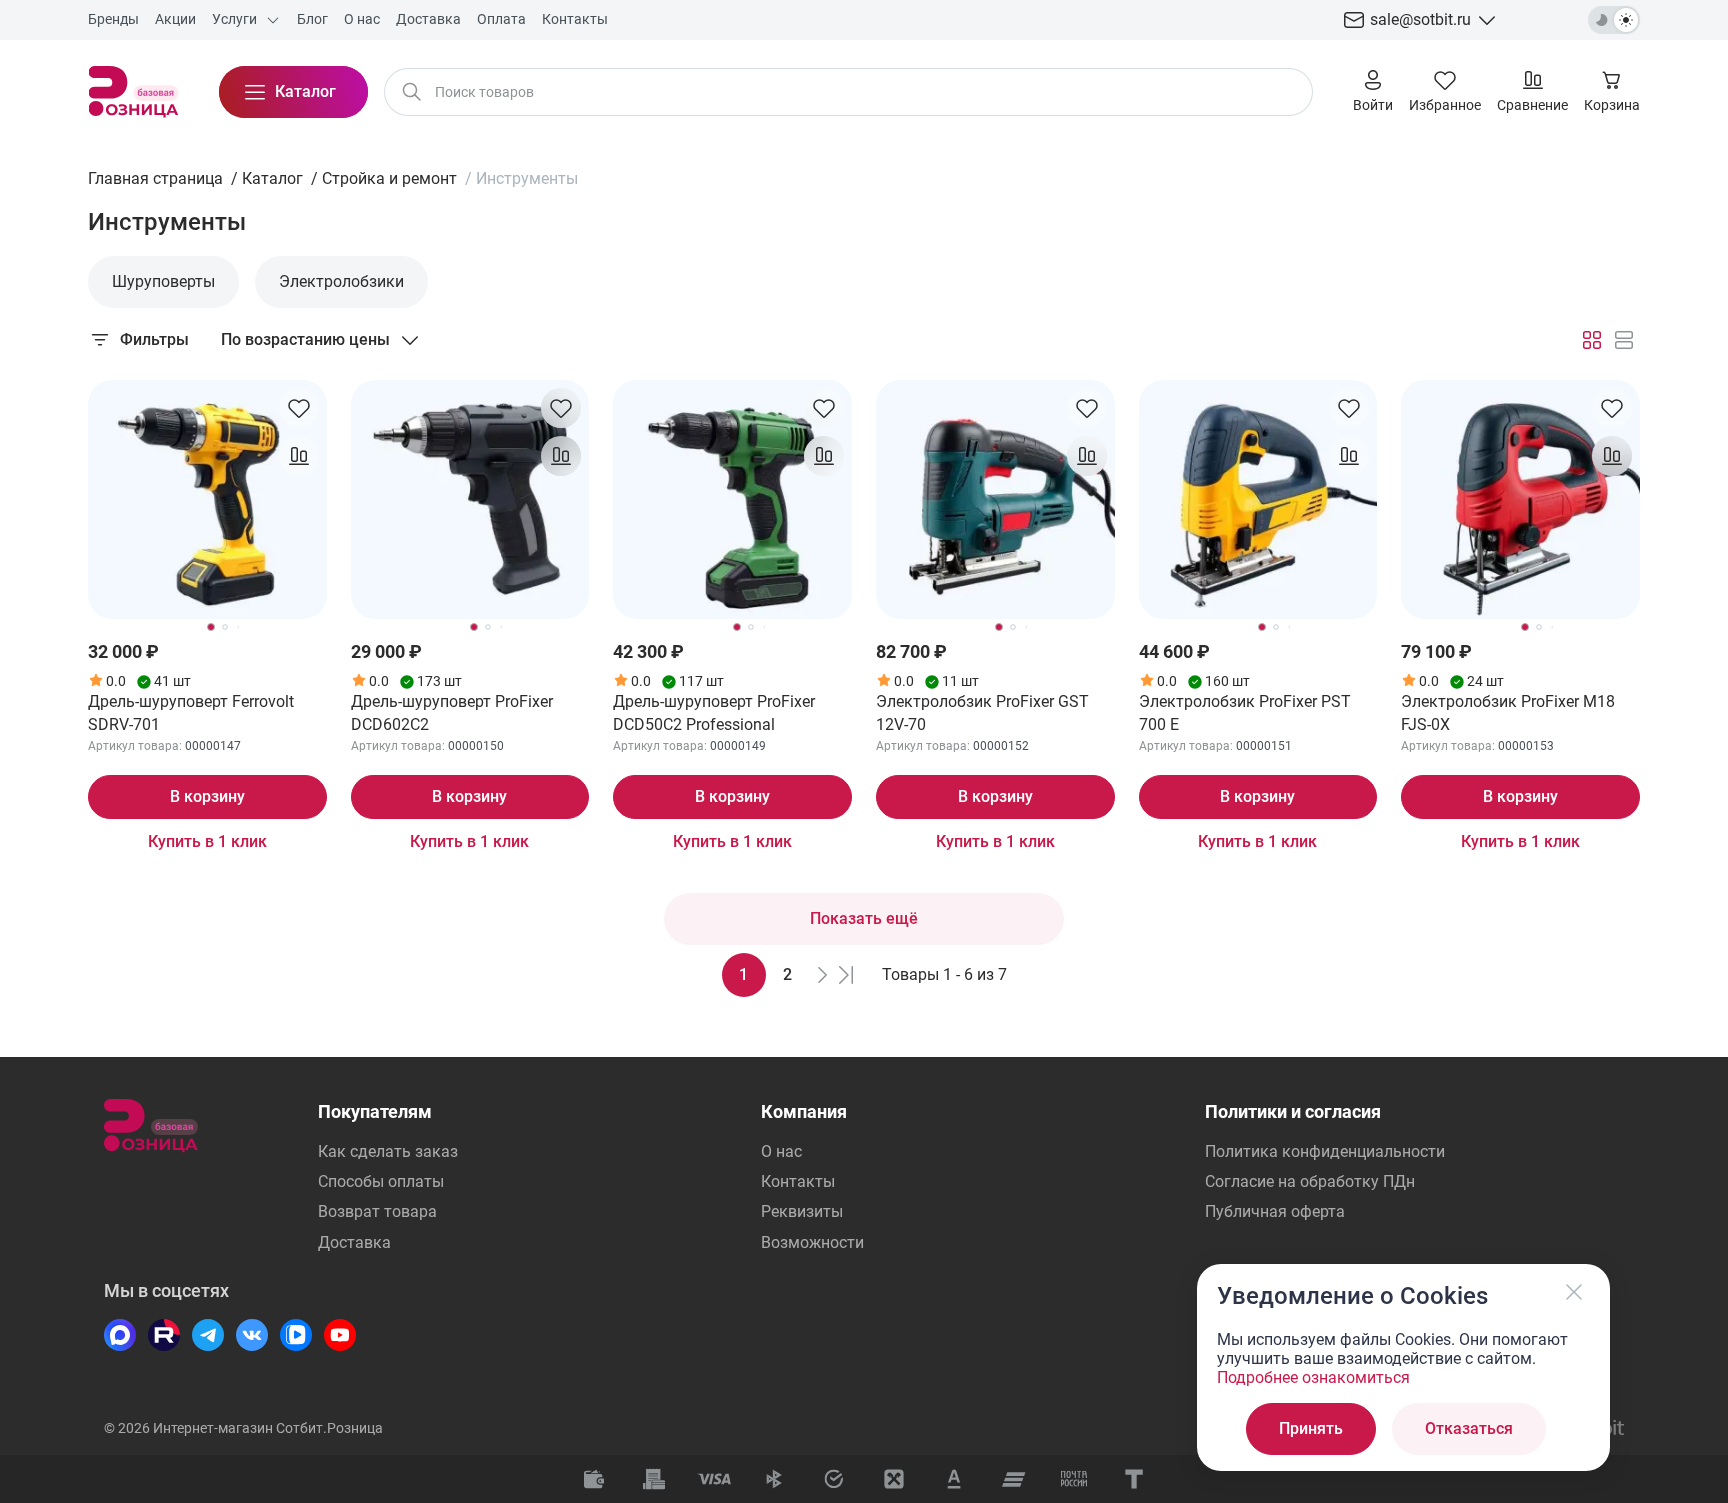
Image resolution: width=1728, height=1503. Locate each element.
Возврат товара (377, 1211)
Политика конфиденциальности (1325, 1151)
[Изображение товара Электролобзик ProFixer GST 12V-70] (995, 499)
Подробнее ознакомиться (1313, 1377)
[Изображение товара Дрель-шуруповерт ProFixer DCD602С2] (470, 499)
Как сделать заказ (388, 1151)
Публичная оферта (1275, 1211)
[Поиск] (412, 92)
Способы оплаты (381, 1181)
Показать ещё (864, 918)
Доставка (354, 1242)
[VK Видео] (296, 1335)
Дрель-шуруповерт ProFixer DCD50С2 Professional (714, 712)
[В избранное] (299, 408)
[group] (163, 282)
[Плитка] (1592, 340)
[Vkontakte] (252, 1335)
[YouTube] (340, 1335)
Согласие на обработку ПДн (1310, 1181)
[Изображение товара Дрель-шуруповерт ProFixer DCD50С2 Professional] (732, 499)
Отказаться (1469, 1428)
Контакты (798, 1181)
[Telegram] (208, 1335)
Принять (1311, 1428)
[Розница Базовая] (133, 92)
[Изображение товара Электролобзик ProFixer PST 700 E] (1258, 499)
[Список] (1624, 340)
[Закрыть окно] (1574, 1292)
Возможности (812, 1242)
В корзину (207, 796)
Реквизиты (802, 1211)
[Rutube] (164, 1335)
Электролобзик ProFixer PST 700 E (1245, 712)
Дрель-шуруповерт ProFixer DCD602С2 (452, 712)
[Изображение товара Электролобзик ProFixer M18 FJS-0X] (1520, 499)
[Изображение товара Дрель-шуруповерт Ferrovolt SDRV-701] (207, 499)
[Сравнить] (299, 456)
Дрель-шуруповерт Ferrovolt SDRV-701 (191, 712)
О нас (781, 1151)
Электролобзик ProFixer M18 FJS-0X (1508, 712)
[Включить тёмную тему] (1614, 20)
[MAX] (120, 1335)
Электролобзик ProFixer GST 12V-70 (982, 712)
